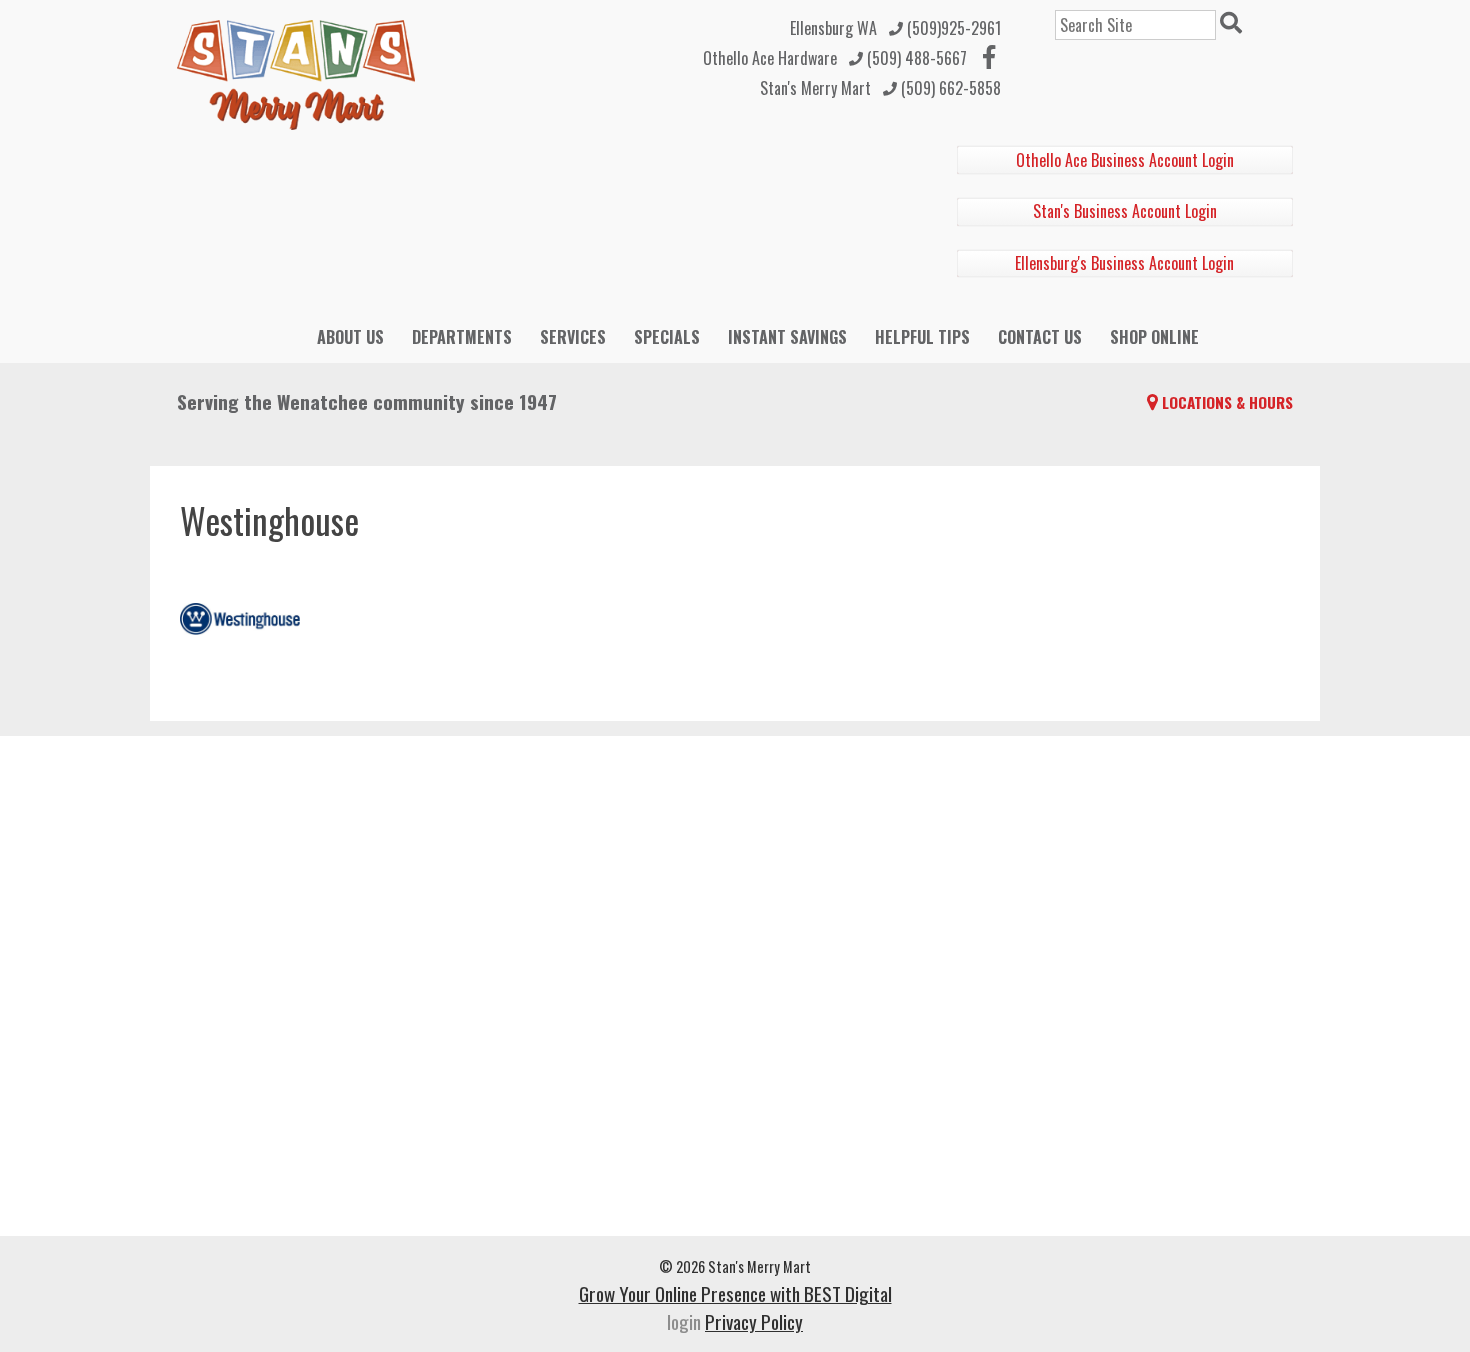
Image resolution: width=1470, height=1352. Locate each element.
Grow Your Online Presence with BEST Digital (735, 1293)
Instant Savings (787, 337)
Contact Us (1040, 337)
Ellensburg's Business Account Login (1124, 263)
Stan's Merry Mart (815, 88)
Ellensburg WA (833, 28)
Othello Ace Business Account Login (1125, 160)
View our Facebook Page (989, 57)
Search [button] (1234, 25)
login (684, 1321)
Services (573, 337)
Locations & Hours (1227, 402)
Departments (462, 337)
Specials (667, 337)
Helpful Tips (922, 337)
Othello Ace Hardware (770, 58)
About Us (350, 337)
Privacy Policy (754, 1321)
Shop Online (1154, 337)
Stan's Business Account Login (1125, 211)
